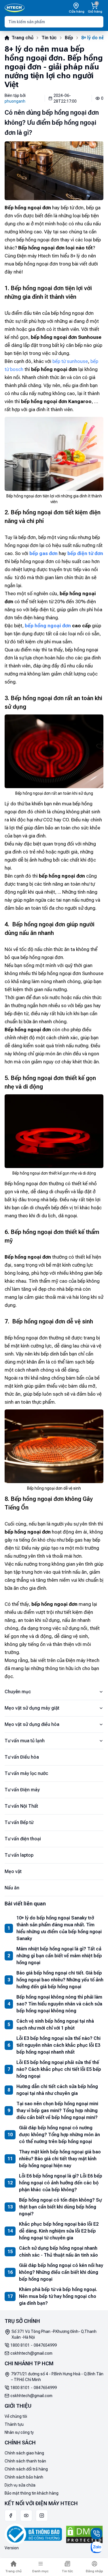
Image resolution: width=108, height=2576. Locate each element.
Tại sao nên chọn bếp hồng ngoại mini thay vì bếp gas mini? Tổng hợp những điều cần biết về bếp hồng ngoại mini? (57, 2111)
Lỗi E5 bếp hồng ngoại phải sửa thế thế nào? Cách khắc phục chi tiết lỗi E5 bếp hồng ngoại (59, 2069)
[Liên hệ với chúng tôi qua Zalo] (96, 2547)
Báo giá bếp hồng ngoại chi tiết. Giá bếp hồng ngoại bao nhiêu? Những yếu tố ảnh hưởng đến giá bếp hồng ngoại (60, 1980)
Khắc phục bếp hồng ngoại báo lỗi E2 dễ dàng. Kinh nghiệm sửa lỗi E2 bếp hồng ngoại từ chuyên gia (59, 2231)
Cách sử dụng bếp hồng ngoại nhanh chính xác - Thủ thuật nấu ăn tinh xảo (58, 2252)
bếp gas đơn (43, 553)
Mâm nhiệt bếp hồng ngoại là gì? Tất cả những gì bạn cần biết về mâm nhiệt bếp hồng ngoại (59, 1956)
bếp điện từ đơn (85, 553)
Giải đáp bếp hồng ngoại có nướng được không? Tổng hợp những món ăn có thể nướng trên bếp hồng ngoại (59, 2135)
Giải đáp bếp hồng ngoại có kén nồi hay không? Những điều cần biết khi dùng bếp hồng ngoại (61, 2272)
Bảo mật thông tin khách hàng (32, 2493)
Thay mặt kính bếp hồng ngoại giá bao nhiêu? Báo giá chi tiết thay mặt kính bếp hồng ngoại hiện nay (60, 2159)
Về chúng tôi (16, 2416)
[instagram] (42, 2516)
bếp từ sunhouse (70, 361)
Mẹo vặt (13, 1871)
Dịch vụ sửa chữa (20, 2485)
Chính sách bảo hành (24, 2477)
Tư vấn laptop (19, 1855)
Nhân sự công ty (19, 2432)
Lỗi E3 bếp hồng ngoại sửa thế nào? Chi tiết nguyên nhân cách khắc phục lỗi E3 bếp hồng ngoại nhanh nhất (58, 2045)
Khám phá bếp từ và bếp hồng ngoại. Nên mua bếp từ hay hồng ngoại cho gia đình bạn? (58, 2296)
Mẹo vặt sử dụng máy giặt (32, 1708)
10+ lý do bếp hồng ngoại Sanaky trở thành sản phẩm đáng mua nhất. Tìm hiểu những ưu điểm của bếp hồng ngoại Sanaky (59, 1928)
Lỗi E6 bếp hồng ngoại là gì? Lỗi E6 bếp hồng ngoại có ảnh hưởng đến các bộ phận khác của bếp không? (61, 2183)
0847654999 (45, 2345)
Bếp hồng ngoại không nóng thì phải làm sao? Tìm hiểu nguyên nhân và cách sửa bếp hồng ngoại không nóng (59, 2004)
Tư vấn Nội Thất (21, 1806)
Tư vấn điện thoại (23, 1839)
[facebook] (11, 2516)
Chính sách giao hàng (24, 2453)
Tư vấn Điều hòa (22, 1757)
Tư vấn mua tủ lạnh (25, 1741)
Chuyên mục (18, 1692)
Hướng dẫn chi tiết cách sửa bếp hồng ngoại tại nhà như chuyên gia (57, 2090)
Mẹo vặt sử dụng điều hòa (32, 1724)
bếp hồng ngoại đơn (48, 626)
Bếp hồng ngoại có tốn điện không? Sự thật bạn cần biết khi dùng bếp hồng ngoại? (60, 2207)
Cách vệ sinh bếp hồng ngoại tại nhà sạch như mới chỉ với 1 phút (55, 2025)
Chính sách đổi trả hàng (26, 2469)
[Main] (15, 8)
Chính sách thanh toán (25, 2461)
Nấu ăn (12, 1888)
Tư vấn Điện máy (22, 1790)
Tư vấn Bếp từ (19, 1822)
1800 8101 (20, 2345)
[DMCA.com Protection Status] (84, 2534)
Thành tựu (14, 2424)
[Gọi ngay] (96, 2534)
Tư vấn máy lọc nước (26, 1773)
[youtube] (26, 2516)
